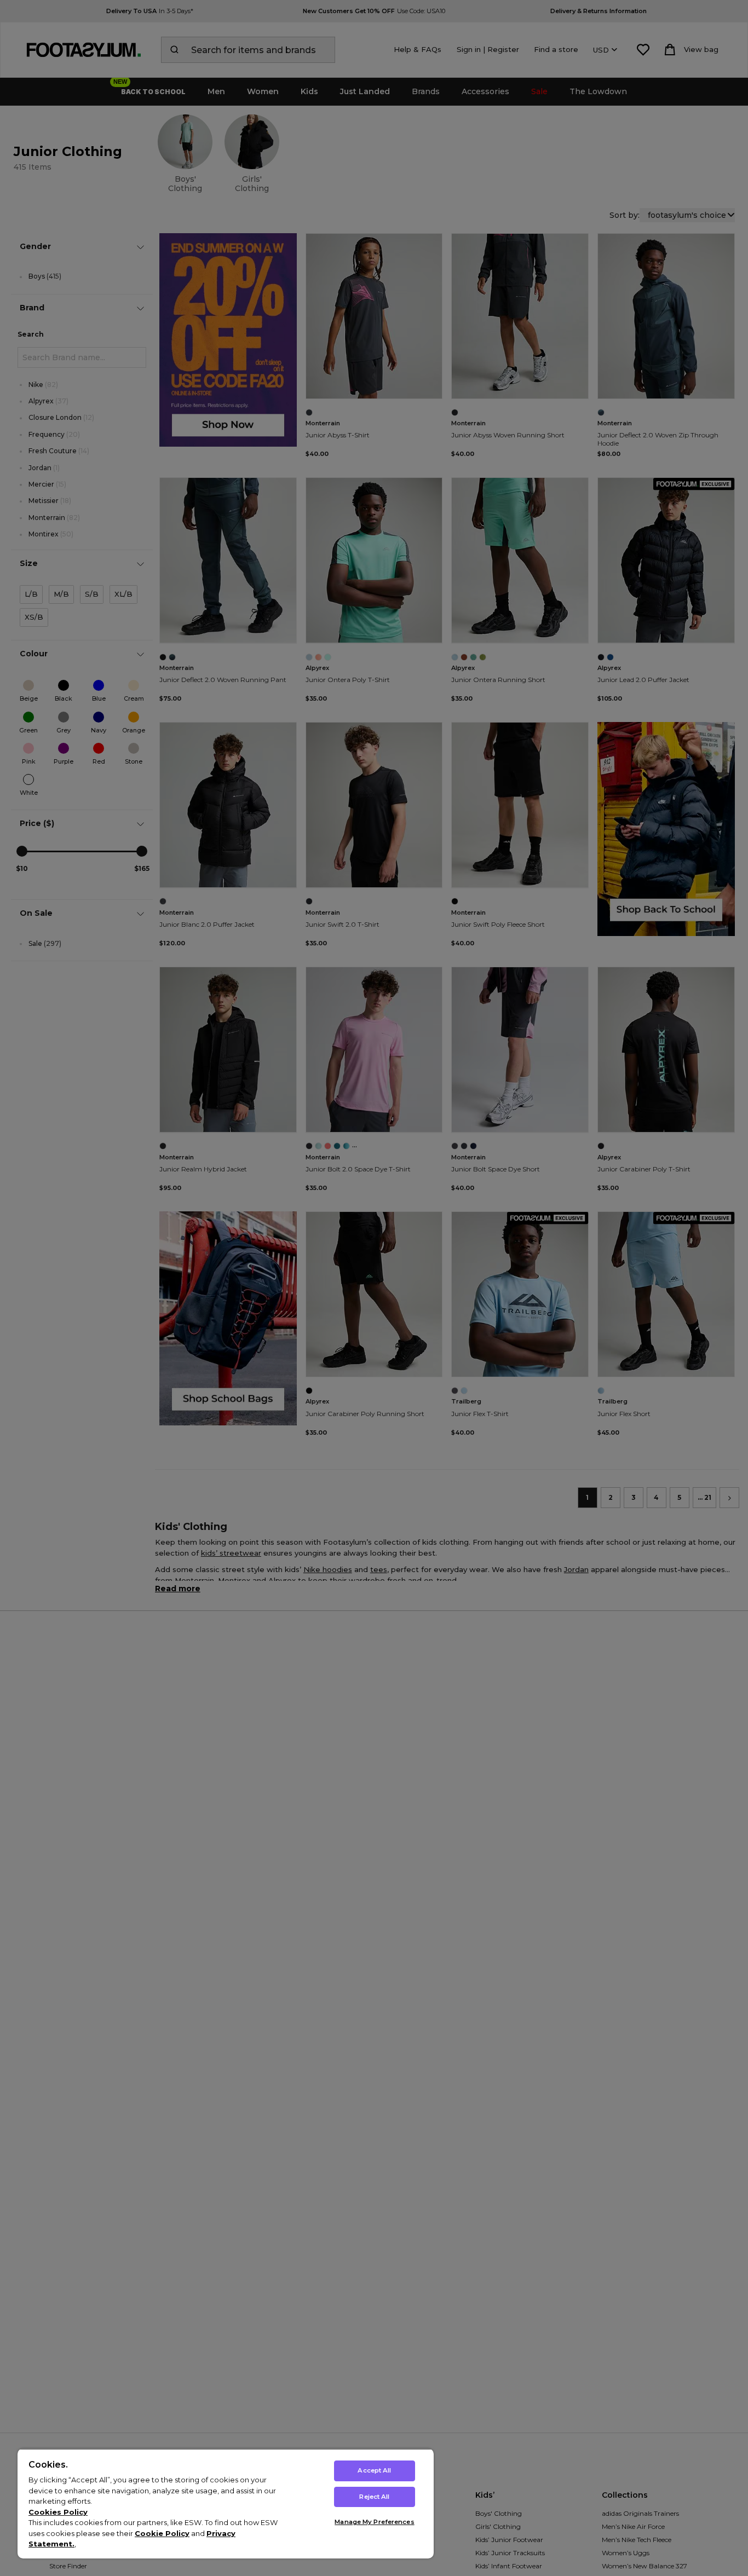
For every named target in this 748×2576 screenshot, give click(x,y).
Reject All (374, 2497)
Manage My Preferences (374, 2522)
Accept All (374, 2470)
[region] (226, 2503)
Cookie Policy (162, 2533)
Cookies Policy (58, 2512)
